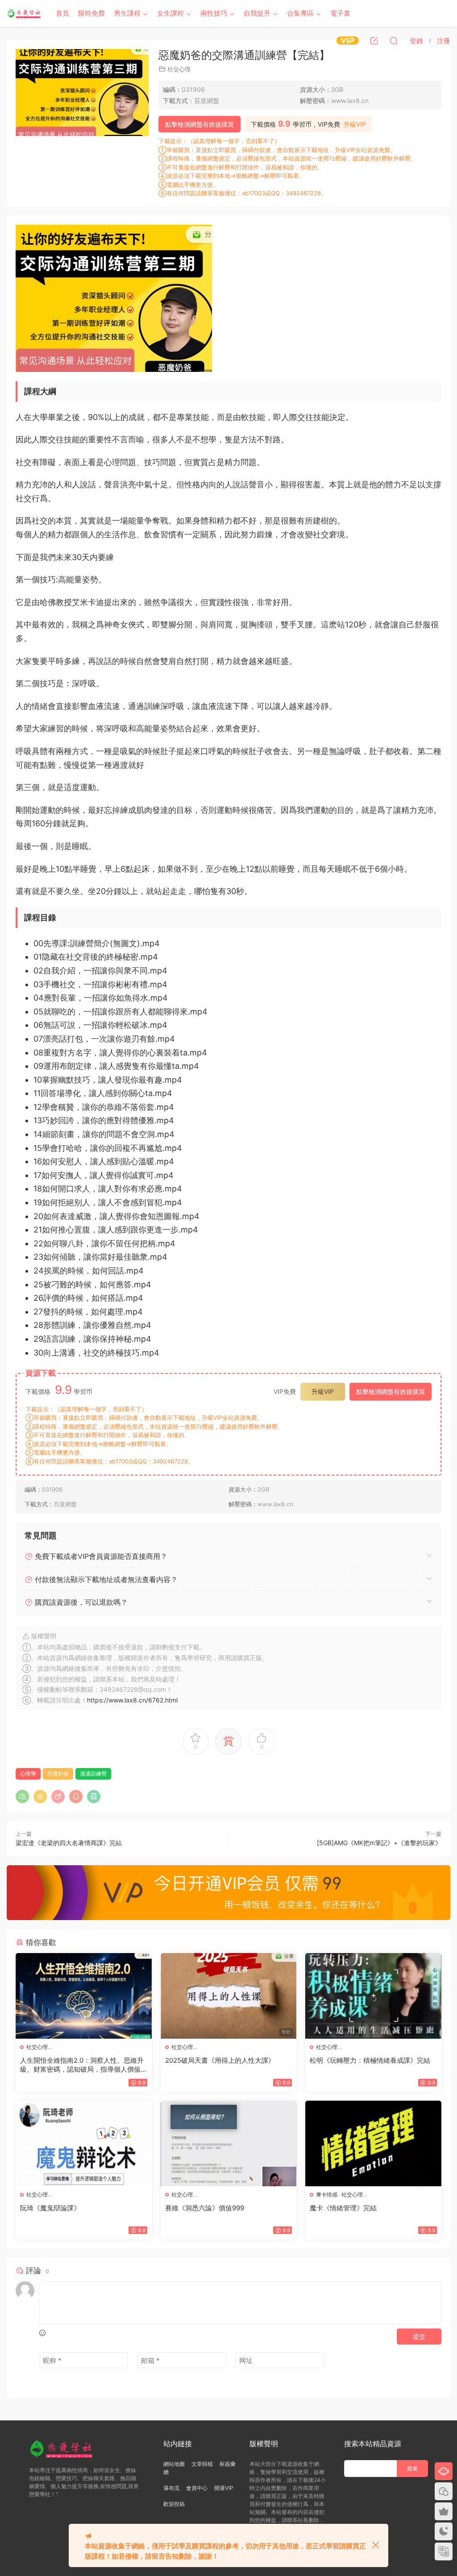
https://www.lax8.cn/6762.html (132, 1700)
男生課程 (127, 13)
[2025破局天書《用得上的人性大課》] (229, 1996)
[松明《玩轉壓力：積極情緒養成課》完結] (373, 1996)
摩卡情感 (327, 2195)
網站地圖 (174, 2464)
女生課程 (170, 13)
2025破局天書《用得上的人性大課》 (220, 2060)
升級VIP (355, 124)
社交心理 (179, 69)
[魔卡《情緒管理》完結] (373, 2143)
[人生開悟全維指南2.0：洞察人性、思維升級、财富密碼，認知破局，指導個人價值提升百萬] (84, 1996)
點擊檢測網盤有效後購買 (199, 124)
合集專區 (300, 13)
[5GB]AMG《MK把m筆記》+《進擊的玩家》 (379, 1843)
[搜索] (394, 41)
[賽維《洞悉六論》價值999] (229, 2143)
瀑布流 (171, 2488)
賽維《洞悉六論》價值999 (205, 2208)
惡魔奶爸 (58, 1774)
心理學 (28, 1774)
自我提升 (257, 13)
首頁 (62, 13)
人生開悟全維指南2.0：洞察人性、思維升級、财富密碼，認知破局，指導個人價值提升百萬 (82, 2065)
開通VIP (224, 2488)
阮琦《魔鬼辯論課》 (50, 2208)
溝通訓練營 (93, 1774)
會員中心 (197, 2488)
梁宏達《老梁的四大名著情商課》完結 (69, 1843)
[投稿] (374, 41)
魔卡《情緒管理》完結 (343, 2208)
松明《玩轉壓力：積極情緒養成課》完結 (370, 2060)
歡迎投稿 (174, 2504)
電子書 (340, 13)
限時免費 (91, 13)
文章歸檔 (202, 2464)
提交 (419, 2336)
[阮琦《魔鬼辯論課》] (84, 2143)
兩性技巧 (214, 13)
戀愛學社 (25, 13)
